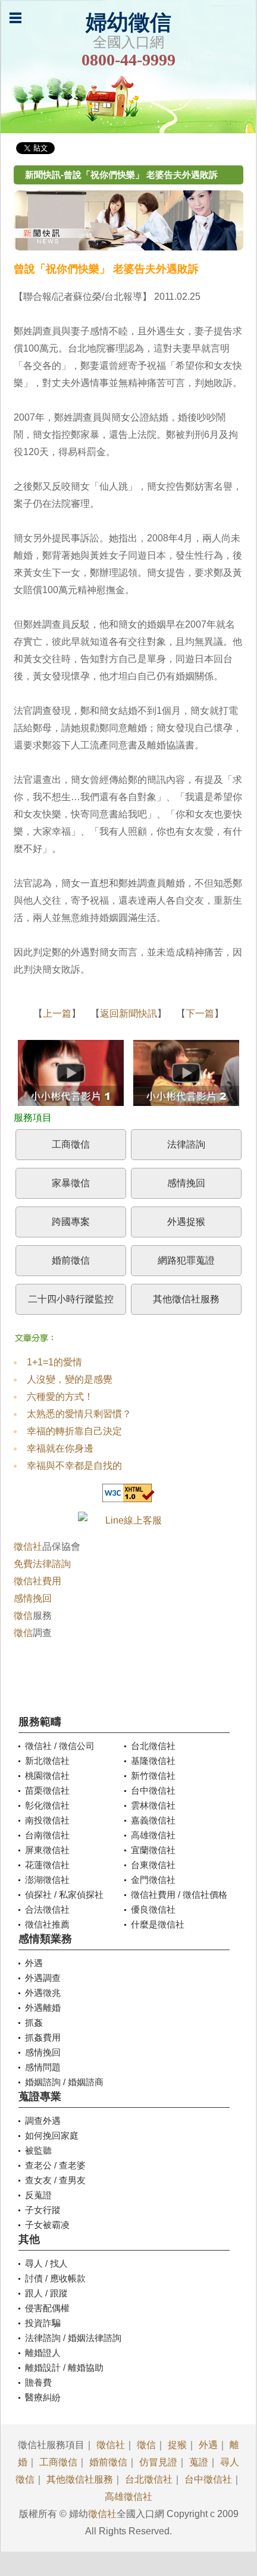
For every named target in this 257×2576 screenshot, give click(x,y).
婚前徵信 (71, 1260)
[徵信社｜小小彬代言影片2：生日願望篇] (186, 1076)
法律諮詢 (186, 1144)
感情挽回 (186, 1183)
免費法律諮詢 (42, 1564)
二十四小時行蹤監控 (71, 1299)
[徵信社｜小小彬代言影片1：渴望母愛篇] (71, 1076)
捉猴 (177, 2445)
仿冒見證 (158, 2462)
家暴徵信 (71, 1183)
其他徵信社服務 (186, 1299)
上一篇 (57, 1013)
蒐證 (199, 2462)
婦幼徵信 (128, 23)
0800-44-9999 (128, 60)
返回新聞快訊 (128, 1013)
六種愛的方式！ (60, 1397)
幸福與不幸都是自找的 (74, 1466)
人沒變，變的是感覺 (70, 1379)
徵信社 (28, 1546)
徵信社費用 (37, 1581)
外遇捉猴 (186, 1222)
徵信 (23, 1616)
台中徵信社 (208, 2479)
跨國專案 (71, 1222)
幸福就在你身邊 (60, 1448)
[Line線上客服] (129, 1520)
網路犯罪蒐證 (186, 1260)
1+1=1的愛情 (54, 1362)
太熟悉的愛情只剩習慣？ (79, 1414)
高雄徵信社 (128, 2497)
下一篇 (200, 1013)
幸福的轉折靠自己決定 (74, 1431)
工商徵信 (71, 1144)
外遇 (208, 2445)
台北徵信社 (149, 2479)
